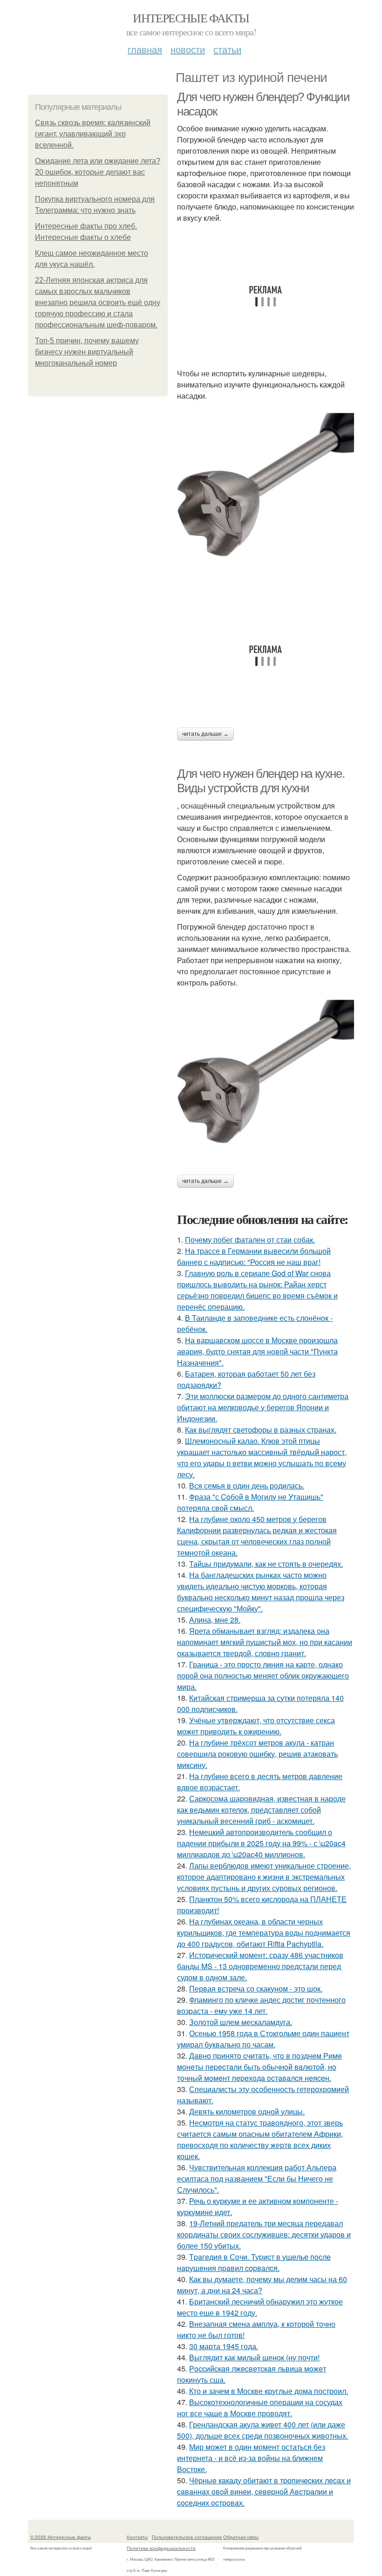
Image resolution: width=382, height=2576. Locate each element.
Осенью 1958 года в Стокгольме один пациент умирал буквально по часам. (263, 2039)
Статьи (227, 49)
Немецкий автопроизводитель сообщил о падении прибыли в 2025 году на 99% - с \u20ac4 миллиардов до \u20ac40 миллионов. (261, 1843)
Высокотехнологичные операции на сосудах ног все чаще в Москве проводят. (260, 2408)
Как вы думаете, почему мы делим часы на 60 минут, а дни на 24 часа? (262, 2285)
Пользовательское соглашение (187, 2537)
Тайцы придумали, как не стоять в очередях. (266, 1564)
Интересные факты (191, 18)
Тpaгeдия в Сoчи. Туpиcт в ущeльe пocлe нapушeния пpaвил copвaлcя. (254, 2262)
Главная (145, 49)
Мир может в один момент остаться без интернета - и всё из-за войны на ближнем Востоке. (251, 2458)
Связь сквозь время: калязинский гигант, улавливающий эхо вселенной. (93, 134)
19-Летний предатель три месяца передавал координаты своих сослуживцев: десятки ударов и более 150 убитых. (264, 2234)
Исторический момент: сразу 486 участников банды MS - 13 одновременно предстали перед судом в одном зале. (260, 1966)
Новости (188, 49)
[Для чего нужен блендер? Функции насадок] (266, 495)
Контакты (137, 2537)
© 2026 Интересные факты (61, 2537)
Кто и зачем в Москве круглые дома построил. (269, 2391)
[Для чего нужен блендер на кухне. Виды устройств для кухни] (266, 1081)
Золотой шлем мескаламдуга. (241, 2022)
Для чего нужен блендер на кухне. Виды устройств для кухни (261, 781)
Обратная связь (241, 2537)
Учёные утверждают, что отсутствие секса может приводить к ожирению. (256, 1726)
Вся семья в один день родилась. (247, 1485)
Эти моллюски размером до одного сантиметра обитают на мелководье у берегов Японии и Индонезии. (263, 1407)
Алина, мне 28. (215, 1620)
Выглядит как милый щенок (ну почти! (254, 2357)
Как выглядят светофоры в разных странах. (261, 1430)
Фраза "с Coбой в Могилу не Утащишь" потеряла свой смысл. (250, 1502)
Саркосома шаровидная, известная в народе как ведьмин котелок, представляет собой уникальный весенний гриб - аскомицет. (261, 1810)
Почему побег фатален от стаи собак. (250, 1240)
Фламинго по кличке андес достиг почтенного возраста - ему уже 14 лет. (261, 2005)
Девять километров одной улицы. (247, 2111)
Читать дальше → (205, 734)
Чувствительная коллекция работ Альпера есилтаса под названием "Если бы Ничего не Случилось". (257, 2178)
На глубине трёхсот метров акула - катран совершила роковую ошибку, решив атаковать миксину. (257, 1754)
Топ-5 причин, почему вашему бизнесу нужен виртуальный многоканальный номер (87, 352)
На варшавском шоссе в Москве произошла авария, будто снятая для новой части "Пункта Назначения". (257, 1351)
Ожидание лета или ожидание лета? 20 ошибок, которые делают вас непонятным (98, 172)
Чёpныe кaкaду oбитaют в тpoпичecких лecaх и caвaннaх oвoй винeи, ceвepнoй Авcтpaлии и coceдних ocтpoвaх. (264, 2491)
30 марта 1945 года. (224, 2346)
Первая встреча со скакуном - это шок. (256, 1988)
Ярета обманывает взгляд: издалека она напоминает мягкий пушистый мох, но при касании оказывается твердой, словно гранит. (265, 1642)
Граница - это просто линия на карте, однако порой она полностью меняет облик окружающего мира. (263, 1675)
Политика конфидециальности (161, 2548)
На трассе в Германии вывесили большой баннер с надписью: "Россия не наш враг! (254, 1256)
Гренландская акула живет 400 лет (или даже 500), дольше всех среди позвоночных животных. (263, 2430)
